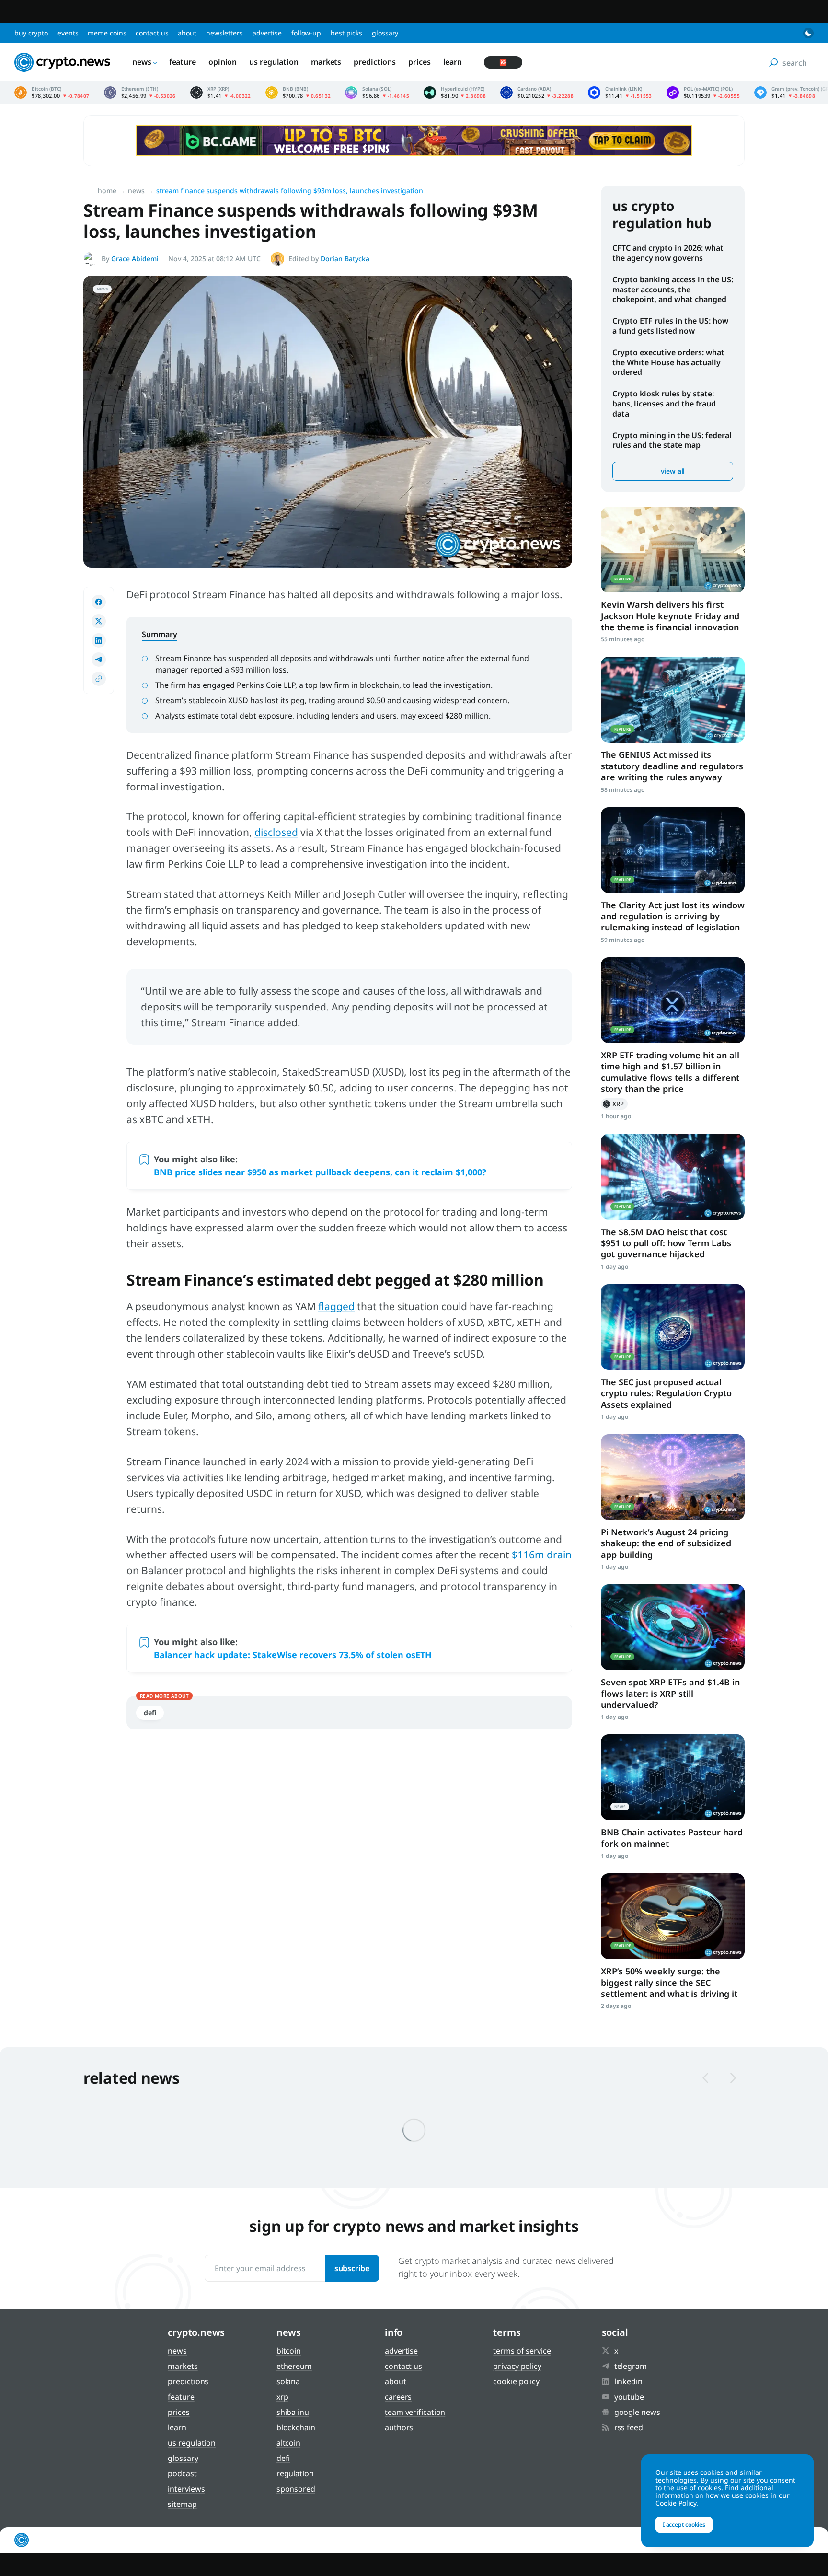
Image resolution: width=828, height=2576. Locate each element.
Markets (326, 62)
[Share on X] (99, 621)
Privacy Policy (517, 2366)
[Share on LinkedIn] (99, 640)
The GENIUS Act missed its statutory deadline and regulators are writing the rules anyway (672, 766)
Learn (453, 62)
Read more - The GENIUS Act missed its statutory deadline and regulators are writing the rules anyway (673, 700)
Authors (399, 2427)
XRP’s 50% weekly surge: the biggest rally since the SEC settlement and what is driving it (669, 1982)
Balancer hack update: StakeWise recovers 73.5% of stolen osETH (294, 1655)
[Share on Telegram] (99, 660)
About (187, 33)
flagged (336, 1306)
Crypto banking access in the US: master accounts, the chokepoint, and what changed (673, 290)
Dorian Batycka (345, 259)
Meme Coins (107, 33)
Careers (398, 2397)
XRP (614, 1104)
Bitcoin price (52, 93)
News (142, 62)
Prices (419, 62)
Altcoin (288, 2443)
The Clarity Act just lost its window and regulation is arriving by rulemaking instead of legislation (673, 916)
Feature (183, 62)
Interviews (186, 2489)
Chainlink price (620, 93)
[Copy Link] (99, 679)
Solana (288, 2381)
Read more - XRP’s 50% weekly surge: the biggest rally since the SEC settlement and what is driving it (673, 1916)
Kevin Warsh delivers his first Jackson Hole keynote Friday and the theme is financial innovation (670, 616)
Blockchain (296, 2427)
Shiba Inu (293, 2412)
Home (107, 191)
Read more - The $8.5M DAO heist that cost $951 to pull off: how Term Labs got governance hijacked (673, 1177)
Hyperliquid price (455, 93)
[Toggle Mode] (808, 33)
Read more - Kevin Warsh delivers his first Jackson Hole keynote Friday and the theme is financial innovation (673, 550)
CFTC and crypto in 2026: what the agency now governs (668, 253)
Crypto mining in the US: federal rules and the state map (672, 440)
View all (673, 471)
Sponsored (296, 2489)
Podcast (182, 2473)
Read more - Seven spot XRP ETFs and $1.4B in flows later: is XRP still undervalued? (673, 1627)
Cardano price (537, 93)
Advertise (267, 33)
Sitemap (182, 2504)
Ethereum (294, 2366)
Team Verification (415, 2412)
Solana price (377, 93)
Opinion (223, 62)
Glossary (385, 33)
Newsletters (224, 33)
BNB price (298, 93)
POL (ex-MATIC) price (703, 93)
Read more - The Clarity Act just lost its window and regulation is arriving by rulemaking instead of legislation (673, 850)
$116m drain (542, 1555)
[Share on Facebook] (99, 602)
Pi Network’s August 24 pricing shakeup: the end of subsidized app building (666, 1543)
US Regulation (274, 62)
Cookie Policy (516, 2381)
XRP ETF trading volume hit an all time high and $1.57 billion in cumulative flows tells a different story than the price (670, 1072)
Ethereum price (140, 93)
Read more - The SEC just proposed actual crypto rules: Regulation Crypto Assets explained (673, 1327)
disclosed (276, 832)
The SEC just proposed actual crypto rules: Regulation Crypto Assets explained (666, 1393)
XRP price (221, 93)
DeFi (150, 1712)
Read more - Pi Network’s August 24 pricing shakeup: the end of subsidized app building (673, 1477)
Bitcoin (289, 2351)
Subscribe (352, 2268)
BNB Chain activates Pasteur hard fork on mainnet (672, 1838)
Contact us (152, 33)
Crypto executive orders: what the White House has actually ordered (668, 362)
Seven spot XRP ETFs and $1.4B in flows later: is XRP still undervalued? (670, 1693)
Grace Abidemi (135, 259)
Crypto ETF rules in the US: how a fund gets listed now (670, 326)
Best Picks (346, 33)
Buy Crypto (31, 33)
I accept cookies (684, 2524)
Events (68, 33)
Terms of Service (522, 2351)
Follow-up (306, 33)
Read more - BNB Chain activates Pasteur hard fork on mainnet (673, 1777)
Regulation (295, 2473)
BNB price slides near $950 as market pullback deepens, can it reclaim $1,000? (320, 1172)
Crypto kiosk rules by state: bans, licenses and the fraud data (664, 404)
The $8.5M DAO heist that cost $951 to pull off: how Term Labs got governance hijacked (666, 1243)
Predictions (375, 62)
